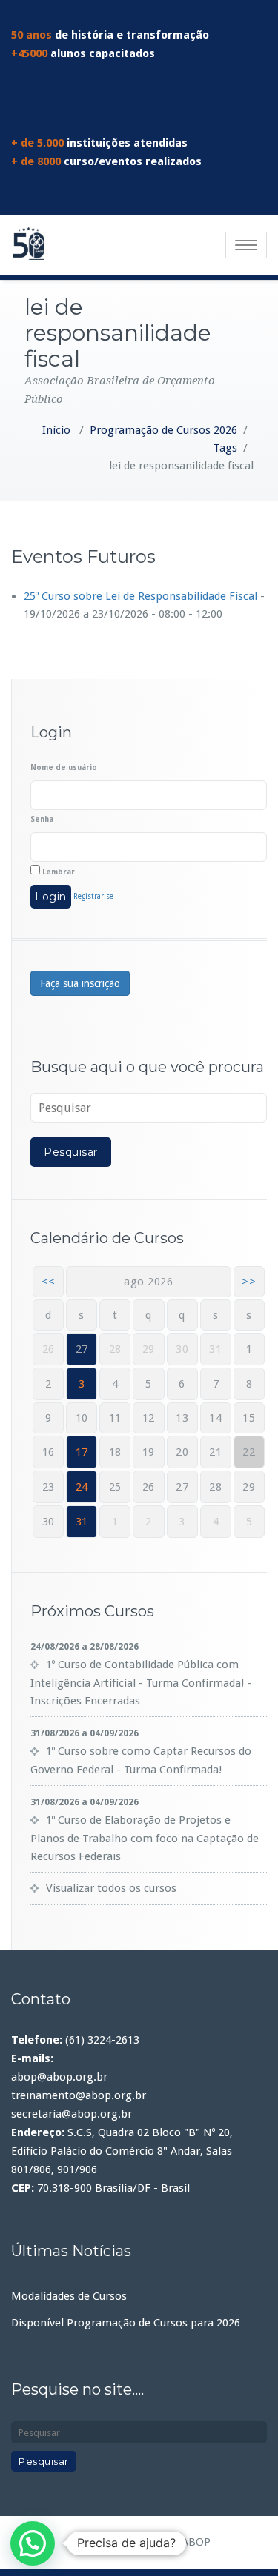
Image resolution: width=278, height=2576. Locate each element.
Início (56, 430)
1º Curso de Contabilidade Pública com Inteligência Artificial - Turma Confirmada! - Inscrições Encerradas (141, 1683)
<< (49, 1282)
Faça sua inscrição (80, 983)
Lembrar (57, 872)
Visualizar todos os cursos (111, 1888)
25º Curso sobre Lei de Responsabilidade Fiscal (140, 596)
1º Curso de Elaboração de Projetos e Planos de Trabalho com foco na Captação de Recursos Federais (145, 1838)
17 (82, 1452)
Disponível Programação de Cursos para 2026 (126, 2323)
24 (82, 1487)
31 (82, 1522)
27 (82, 1349)
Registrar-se (93, 896)
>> (249, 1282)
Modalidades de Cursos (69, 2296)
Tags (225, 448)
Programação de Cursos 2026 (163, 430)
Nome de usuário (64, 767)
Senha (42, 819)
